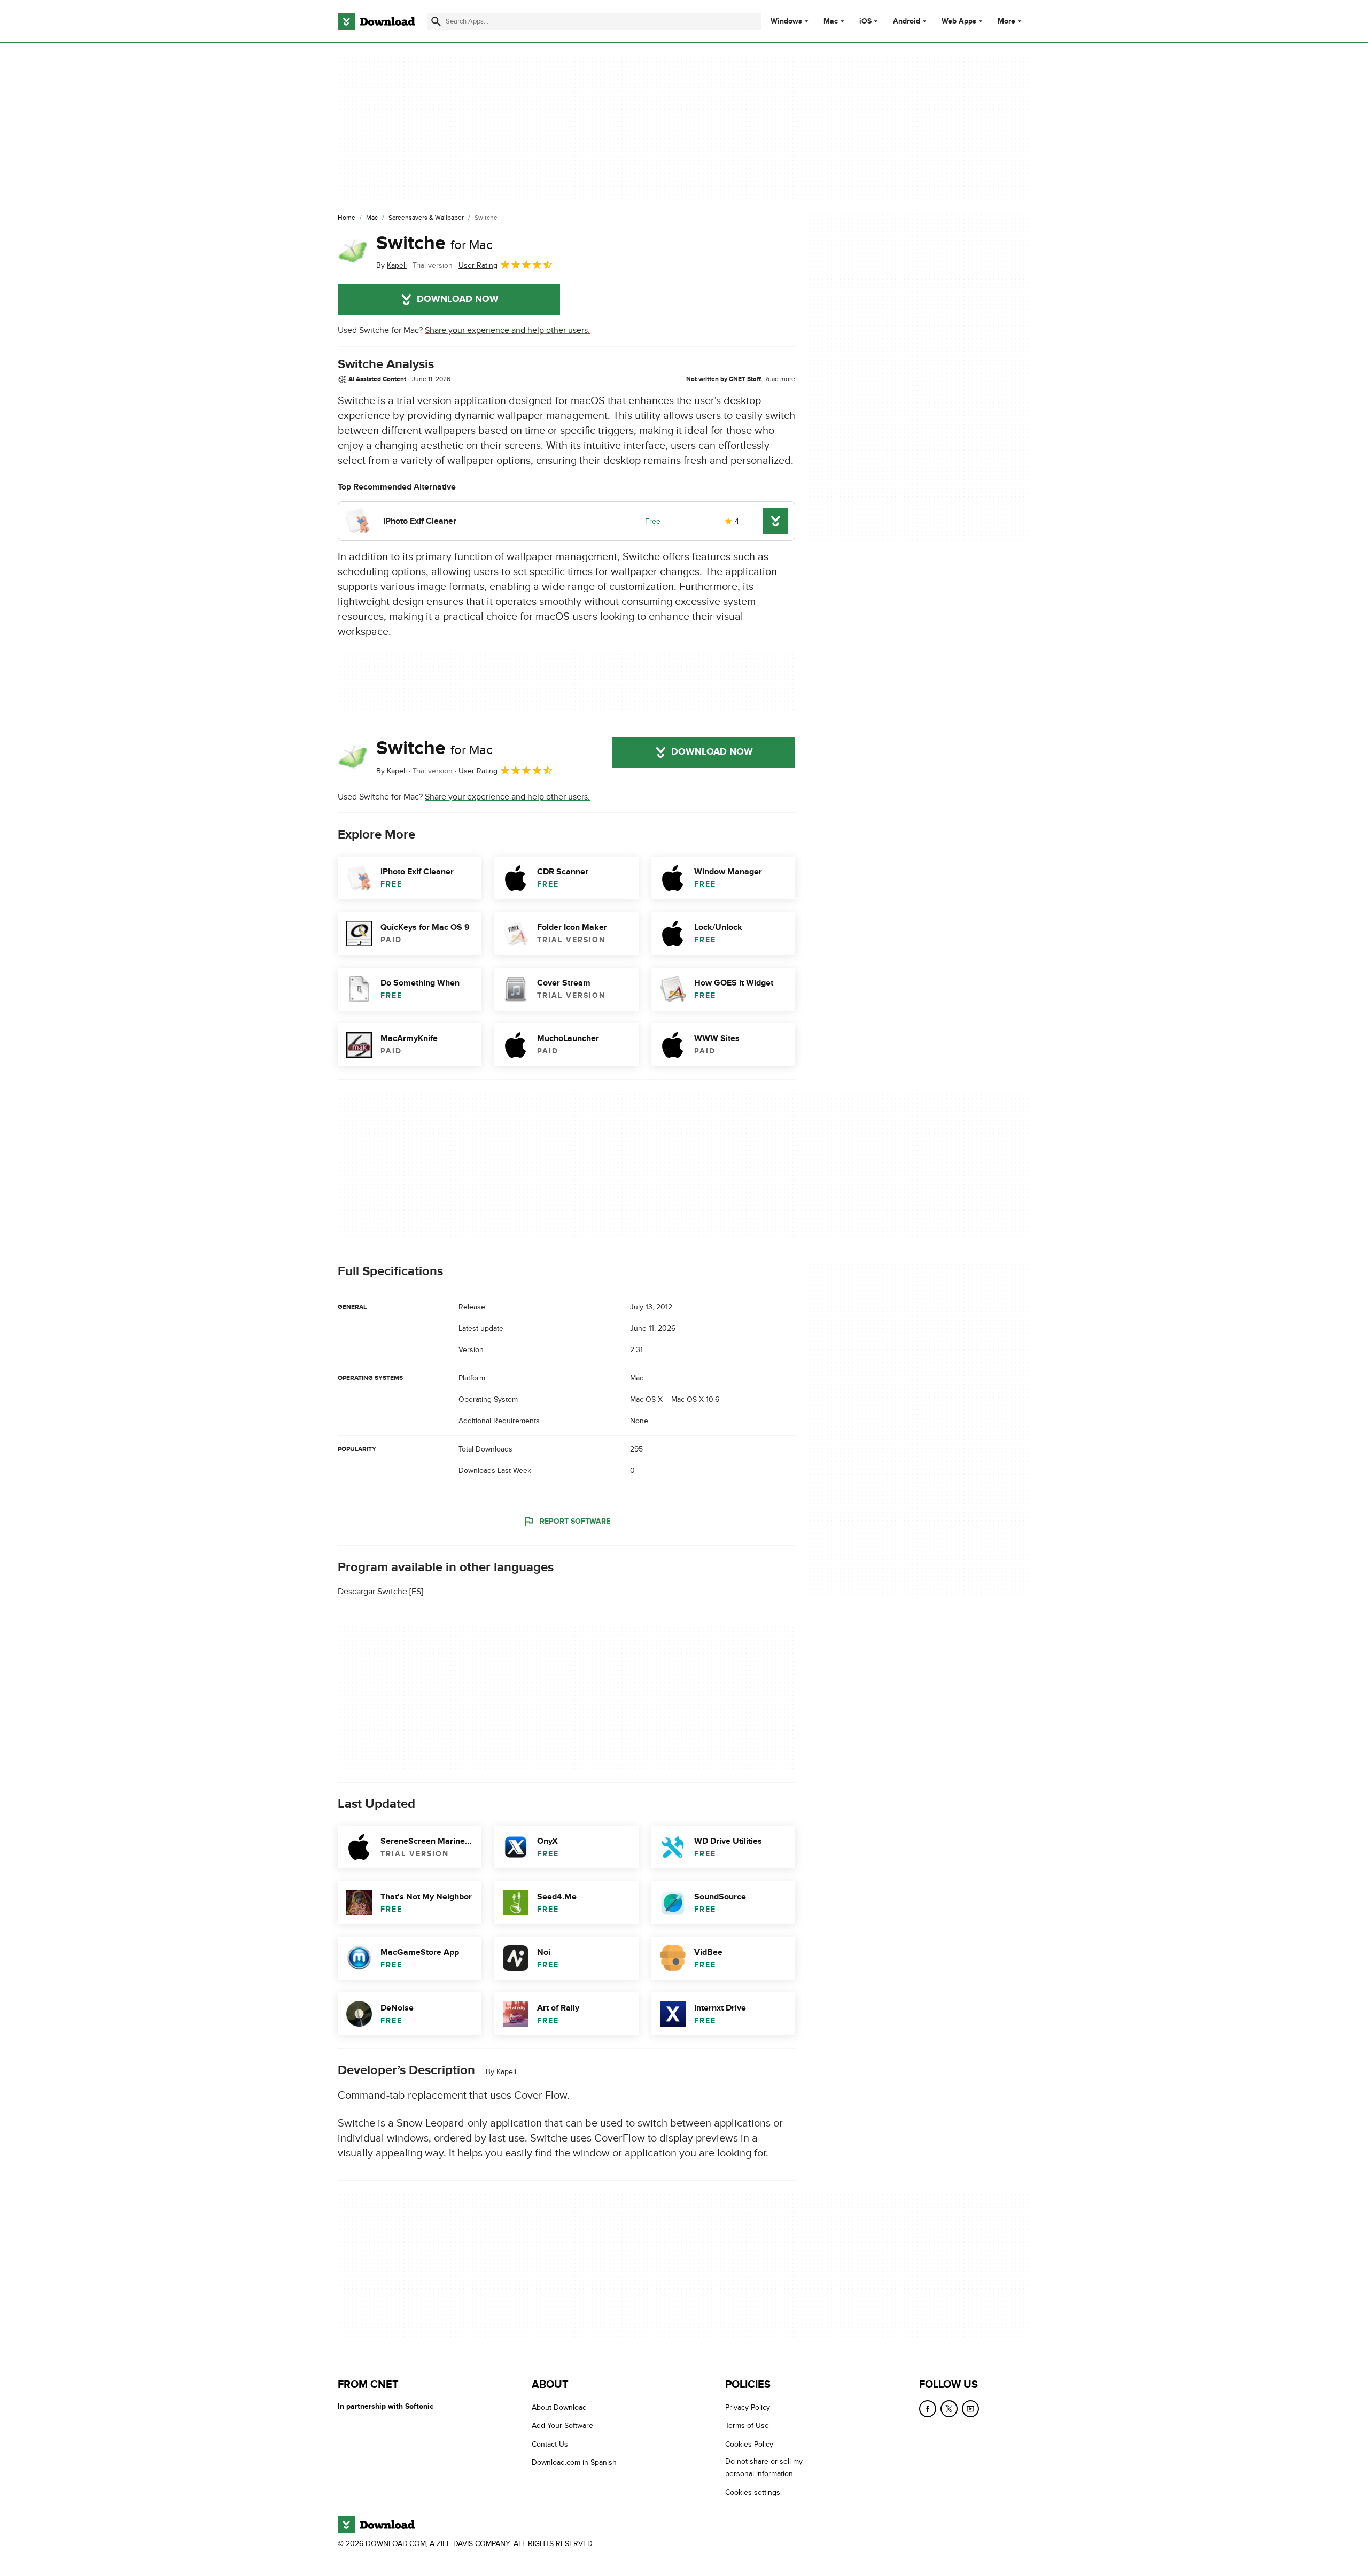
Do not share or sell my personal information (764, 2468)
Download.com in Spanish (574, 2463)
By (391, 265)
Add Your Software (562, 2426)
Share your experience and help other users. (507, 330)
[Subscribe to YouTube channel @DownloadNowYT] (970, 2409)
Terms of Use (747, 2426)
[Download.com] (376, 21)
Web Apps (959, 21)
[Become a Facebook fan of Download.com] (928, 2409)
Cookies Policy (749, 2444)
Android (907, 21)
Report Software (575, 1521)
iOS (865, 21)
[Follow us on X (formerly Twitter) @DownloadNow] (949, 2409)
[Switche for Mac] (353, 252)
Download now (458, 299)
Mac (831, 21)
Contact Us (550, 2444)
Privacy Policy (748, 2407)
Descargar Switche (372, 1592)
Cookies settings (753, 2492)
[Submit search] (436, 21)
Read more (780, 379)
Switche (434, 243)
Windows (786, 21)
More (1006, 21)
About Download (559, 2407)
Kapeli (506, 2072)
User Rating (478, 265)
